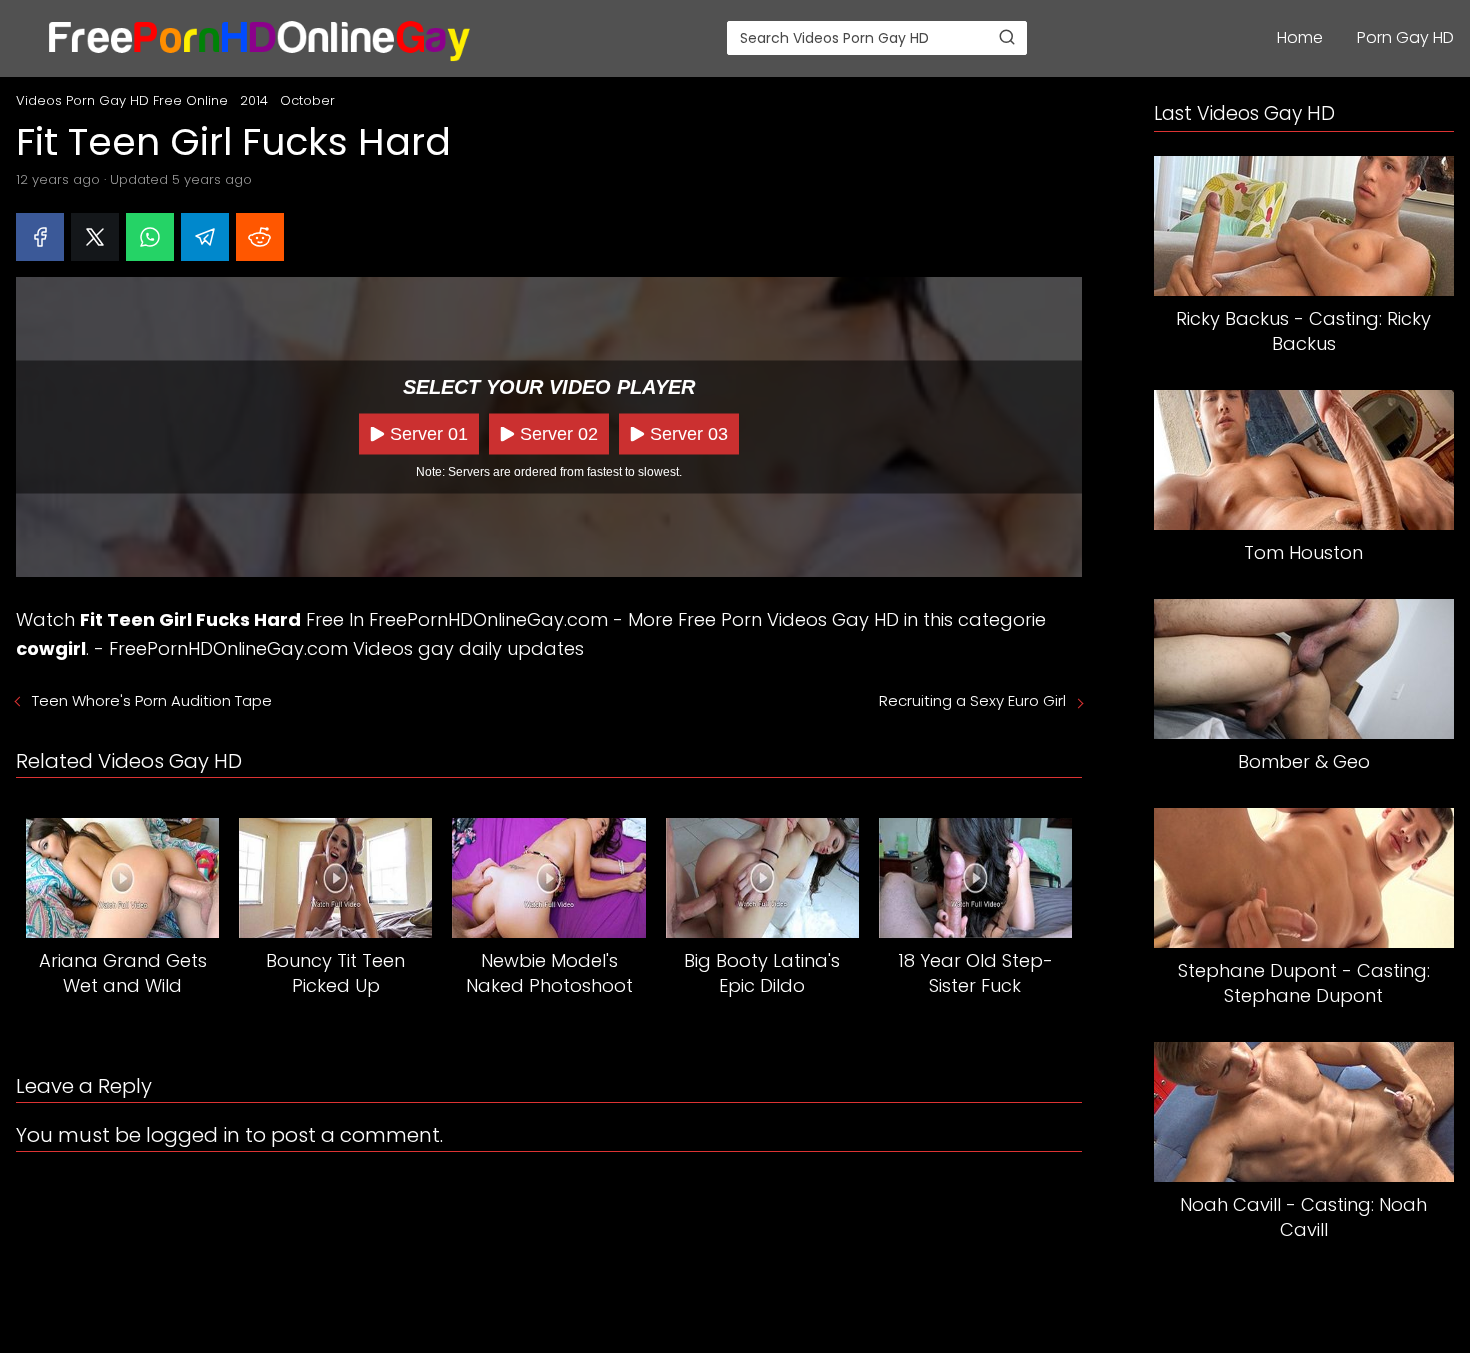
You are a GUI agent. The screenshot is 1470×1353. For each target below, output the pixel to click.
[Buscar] (1007, 37)
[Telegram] (205, 237)
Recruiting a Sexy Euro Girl (972, 700)
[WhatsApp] (150, 237)
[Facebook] (40, 237)
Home (1300, 37)
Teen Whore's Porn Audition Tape (152, 700)
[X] (95, 237)
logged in (193, 1135)
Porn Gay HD (1405, 37)
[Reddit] (260, 237)
